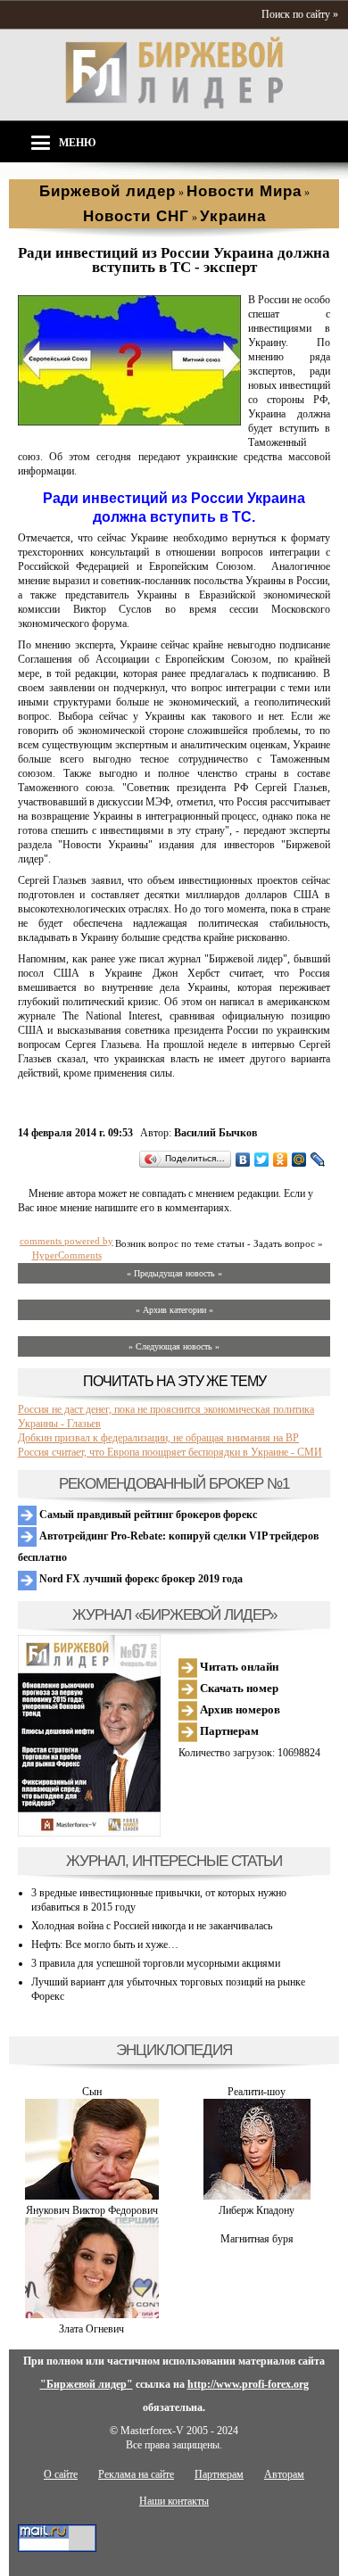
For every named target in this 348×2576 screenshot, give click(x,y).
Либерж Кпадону (257, 2210)
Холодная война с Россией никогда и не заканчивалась (152, 1926)
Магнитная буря (257, 2239)
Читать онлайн (238, 1667)
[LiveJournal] (318, 1160)
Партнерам (228, 1731)
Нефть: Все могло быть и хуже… (105, 1944)
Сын (92, 2092)
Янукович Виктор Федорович (92, 2210)
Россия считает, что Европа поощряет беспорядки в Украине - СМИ (170, 1452)
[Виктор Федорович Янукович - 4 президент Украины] (92, 2196)
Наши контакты (174, 2501)
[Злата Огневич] (92, 2315)
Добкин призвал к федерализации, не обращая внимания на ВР (158, 1438)
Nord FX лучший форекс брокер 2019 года (140, 1579)
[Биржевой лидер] (174, 105)
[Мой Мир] (299, 1160)
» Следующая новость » (174, 1346)
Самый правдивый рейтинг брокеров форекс (147, 1515)
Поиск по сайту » (300, 14)
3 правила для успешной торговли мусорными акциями (156, 1963)
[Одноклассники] (281, 1160)
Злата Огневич (91, 2329)
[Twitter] (262, 1160)
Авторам (284, 2474)
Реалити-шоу (257, 2092)
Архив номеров (239, 1709)
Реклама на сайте (136, 2474)
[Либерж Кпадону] (257, 2196)
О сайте (61, 2474)
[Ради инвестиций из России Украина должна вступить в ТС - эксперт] (129, 422)
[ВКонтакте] (243, 1160)
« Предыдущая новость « (174, 1273)
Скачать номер (238, 1688)
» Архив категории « (174, 1310)
